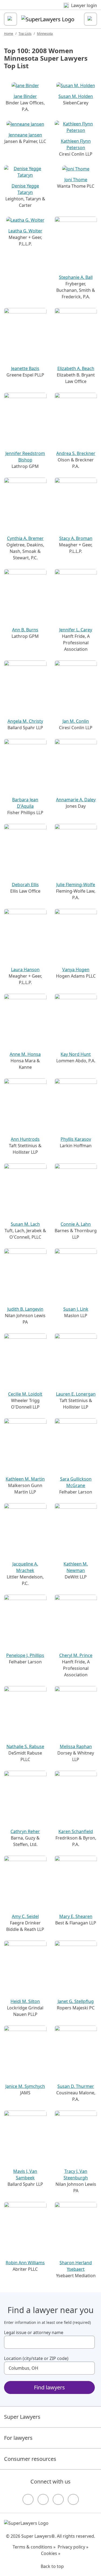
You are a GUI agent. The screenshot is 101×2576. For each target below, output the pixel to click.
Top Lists (25, 34)
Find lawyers (49, 2387)
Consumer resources (30, 2459)
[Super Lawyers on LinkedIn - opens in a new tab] (73, 2499)
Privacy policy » (73, 2547)
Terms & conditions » (34, 2547)
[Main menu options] (11, 19)
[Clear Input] (88, 2342)
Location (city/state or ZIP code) (36, 2358)
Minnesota (45, 34)
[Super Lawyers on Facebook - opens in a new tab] (28, 2499)
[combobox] (49, 2342)
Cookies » (51, 2553)
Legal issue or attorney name (34, 2332)
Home (9, 34)
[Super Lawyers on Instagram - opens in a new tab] (43, 2499)
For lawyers (18, 2438)
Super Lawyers (22, 2417)
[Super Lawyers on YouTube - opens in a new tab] (58, 2499)
